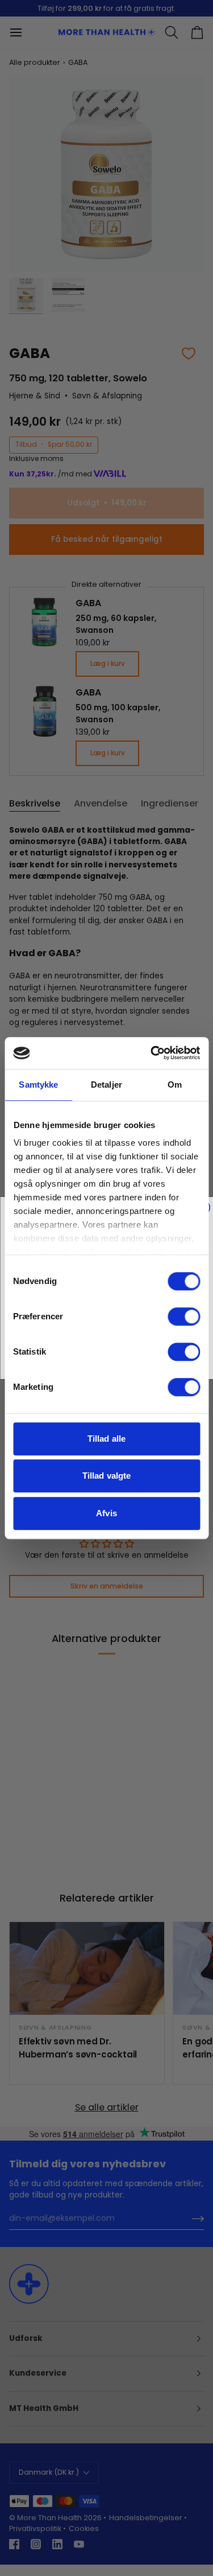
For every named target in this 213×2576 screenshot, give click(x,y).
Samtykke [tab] (38, 1085)
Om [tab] (175, 1085)
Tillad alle (106, 1439)
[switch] (184, 1316)
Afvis (106, 1513)
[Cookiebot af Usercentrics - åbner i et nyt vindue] (152, 1053)
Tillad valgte (106, 1476)
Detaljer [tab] (106, 1085)
